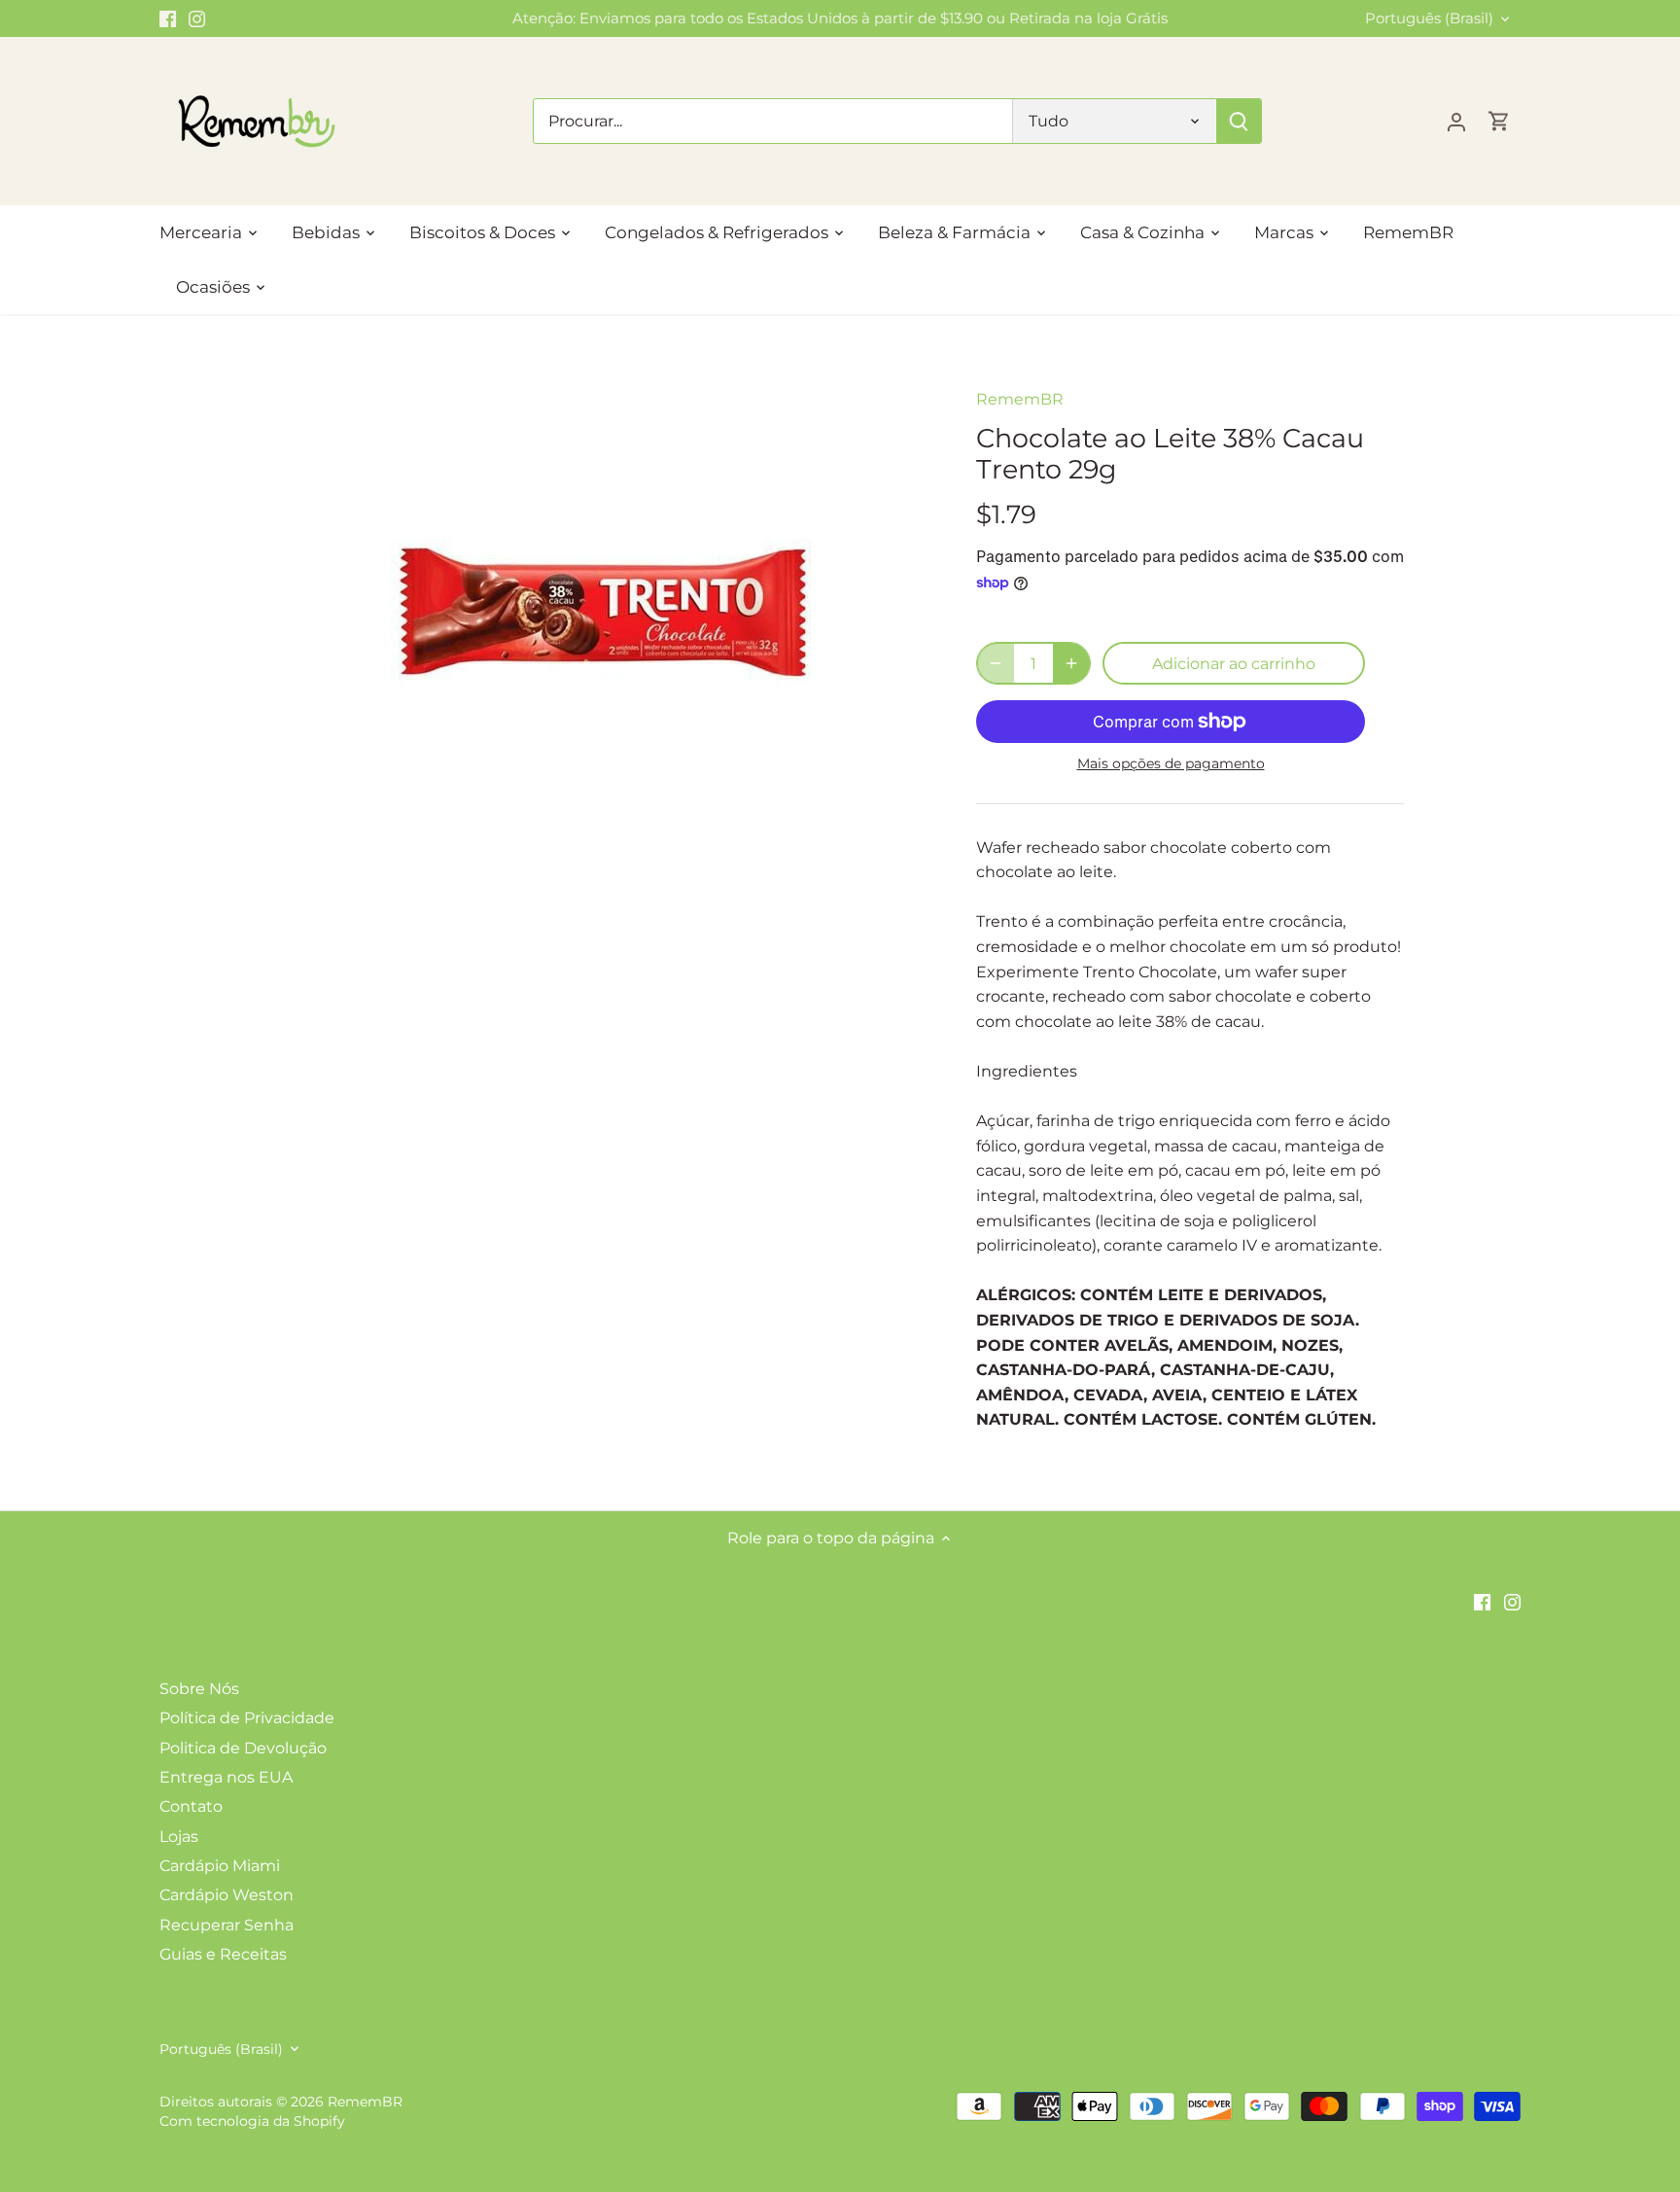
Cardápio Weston (227, 1895)
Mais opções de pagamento (1171, 764)
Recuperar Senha (227, 1925)
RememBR (1020, 399)
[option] (603, 612)
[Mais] (1071, 663)
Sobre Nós (199, 1689)
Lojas (179, 1837)
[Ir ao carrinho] (1499, 121)
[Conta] (1456, 121)
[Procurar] (1239, 121)
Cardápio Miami (220, 1866)
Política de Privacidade (247, 1718)
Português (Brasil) (1429, 18)
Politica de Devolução (243, 1748)
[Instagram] (197, 18)
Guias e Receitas (223, 1954)
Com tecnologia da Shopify (252, 2121)
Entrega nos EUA (226, 1777)
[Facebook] (168, 18)
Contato (191, 1806)
